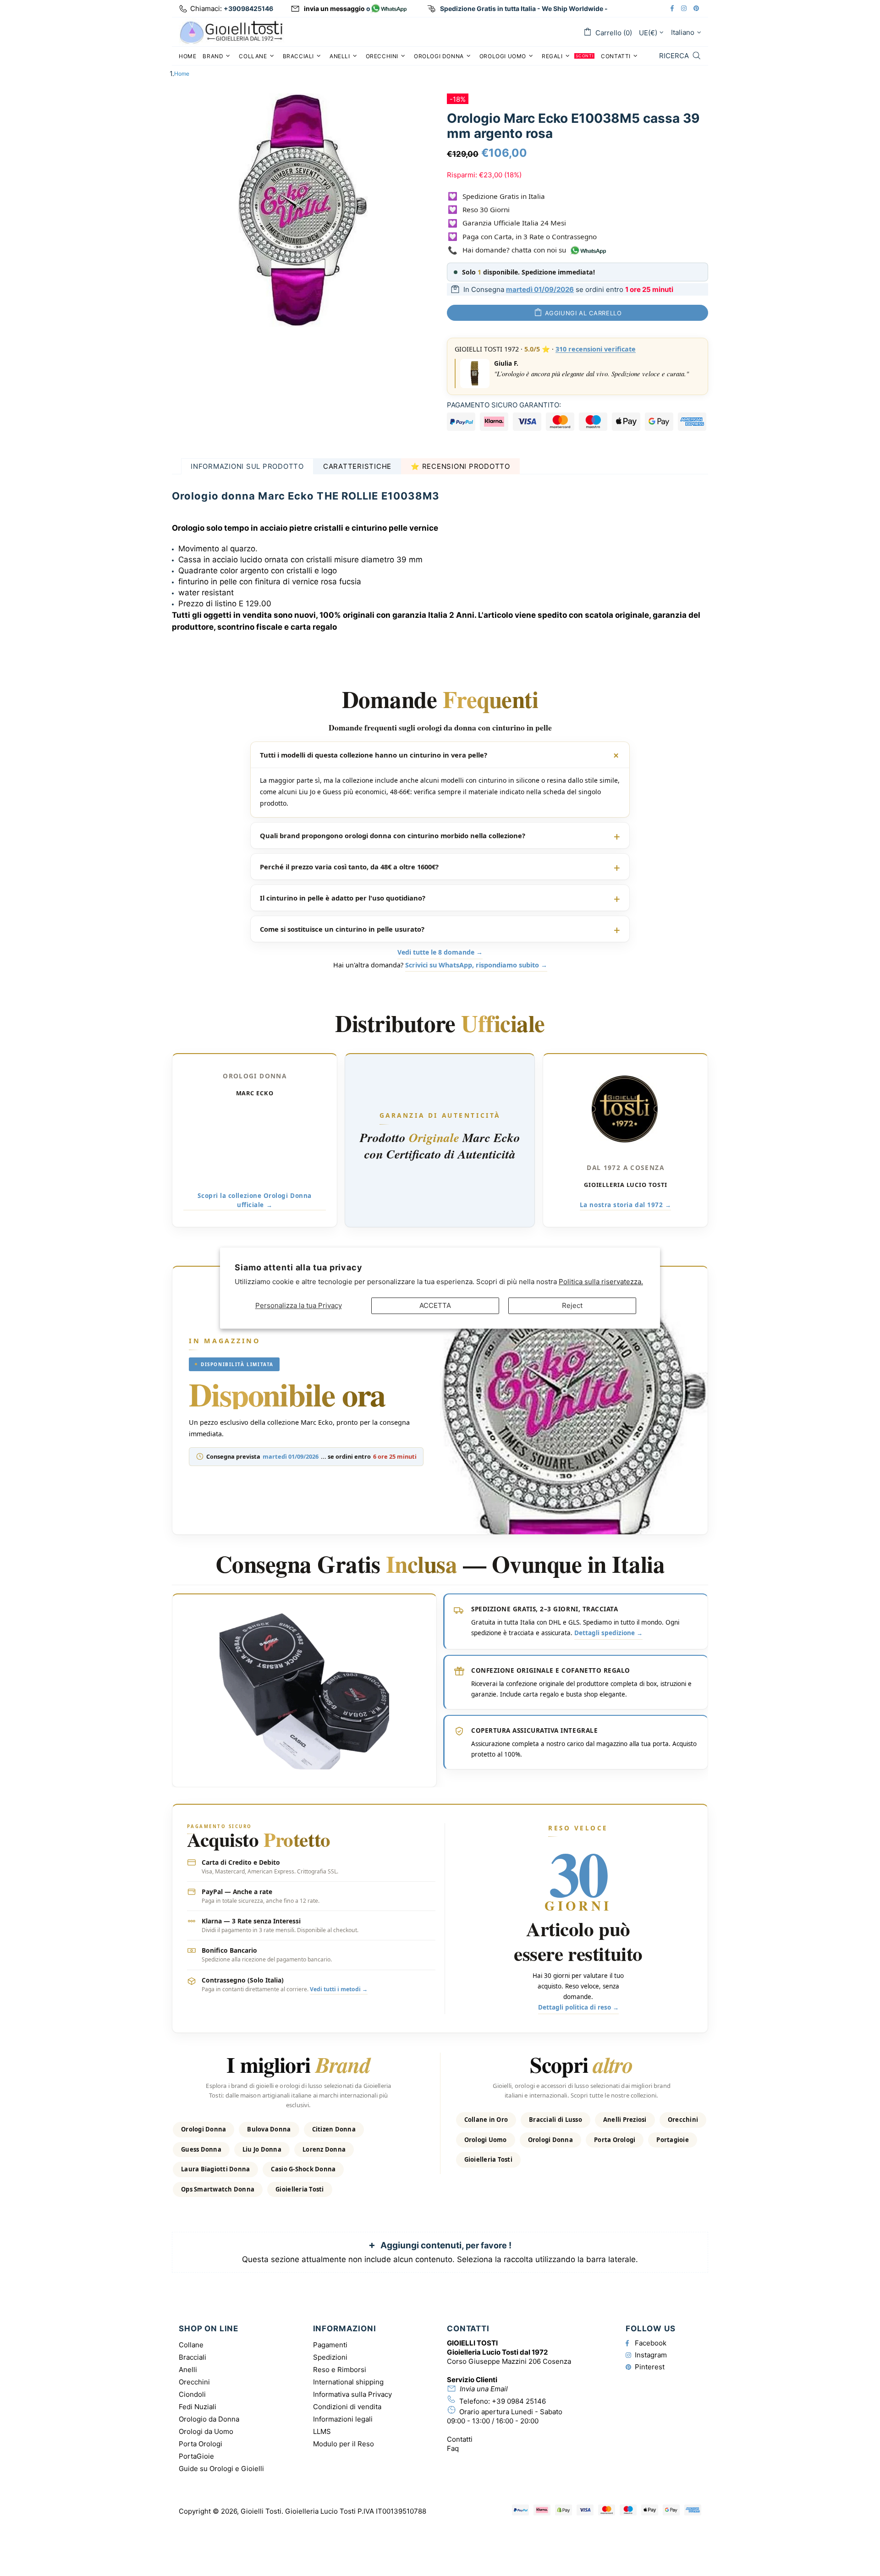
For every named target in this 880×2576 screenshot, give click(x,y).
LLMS (322, 2431)
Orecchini (683, 2120)
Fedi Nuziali (198, 2407)
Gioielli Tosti (231, 32)
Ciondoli (192, 2394)
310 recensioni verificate (596, 349)
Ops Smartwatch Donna (218, 2189)
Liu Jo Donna (262, 2149)
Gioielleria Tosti (300, 2189)
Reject (572, 1305)
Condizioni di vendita (347, 2407)
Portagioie (673, 2140)
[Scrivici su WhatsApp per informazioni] (389, 9)
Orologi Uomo (486, 2140)
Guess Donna (201, 2149)
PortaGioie (196, 2456)
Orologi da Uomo (206, 2431)
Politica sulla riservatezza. (601, 1282)
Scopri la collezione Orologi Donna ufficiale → (254, 1200)
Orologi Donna (203, 2129)
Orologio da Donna (209, 2419)
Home (182, 74)
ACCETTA (435, 1305)
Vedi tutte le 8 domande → (440, 953)
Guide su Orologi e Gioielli (221, 2469)
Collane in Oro (486, 2120)
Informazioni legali (343, 2419)
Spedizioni (330, 2357)
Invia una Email (484, 2389)
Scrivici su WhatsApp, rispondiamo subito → (476, 965)
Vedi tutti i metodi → (339, 1989)
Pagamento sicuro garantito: (504, 405)
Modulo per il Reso (344, 2444)
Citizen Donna (334, 2129)
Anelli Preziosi (625, 2120)
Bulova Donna (269, 2129)
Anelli (188, 2370)
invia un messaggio (334, 8)
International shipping (348, 2382)
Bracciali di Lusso (555, 2120)
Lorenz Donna (324, 2149)
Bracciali (192, 2357)
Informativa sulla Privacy (352, 2394)
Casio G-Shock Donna (303, 2169)
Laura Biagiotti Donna (215, 2169)
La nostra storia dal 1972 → (626, 1205)
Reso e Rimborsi (340, 2370)
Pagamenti (330, 2345)
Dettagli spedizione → (608, 1633)
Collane (191, 2345)
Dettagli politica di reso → (578, 2007)
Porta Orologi (615, 2140)
